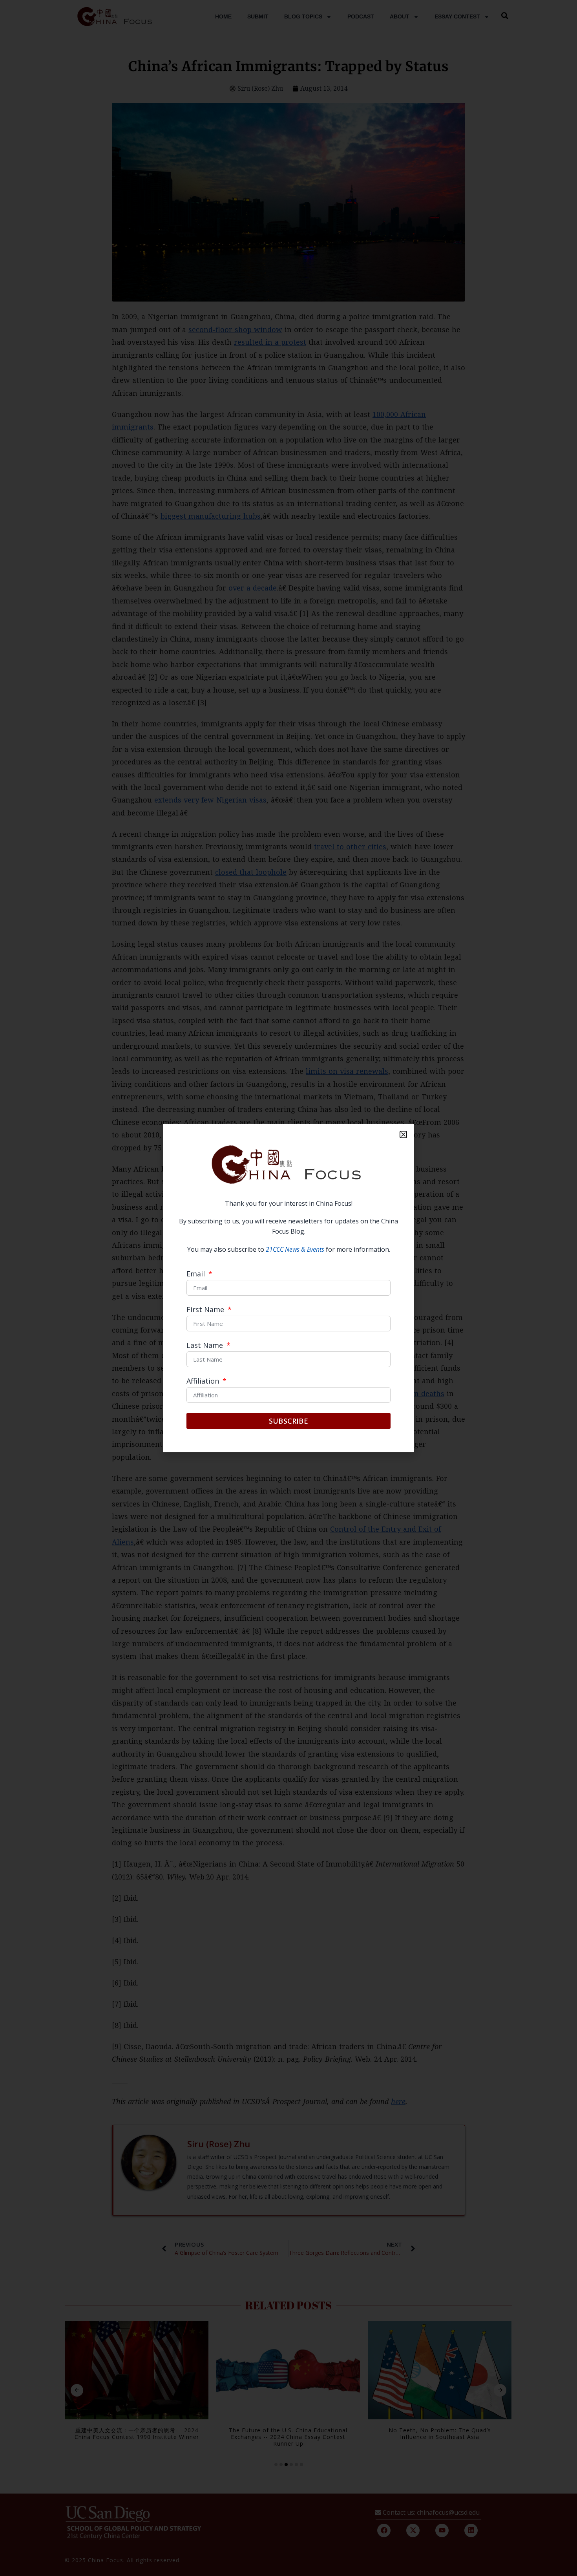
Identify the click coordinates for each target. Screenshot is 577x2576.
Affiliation (204, 1381)
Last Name (206, 1346)
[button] (403, 1134)
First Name (206, 1310)
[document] (288, 1288)
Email (197, 1274)
